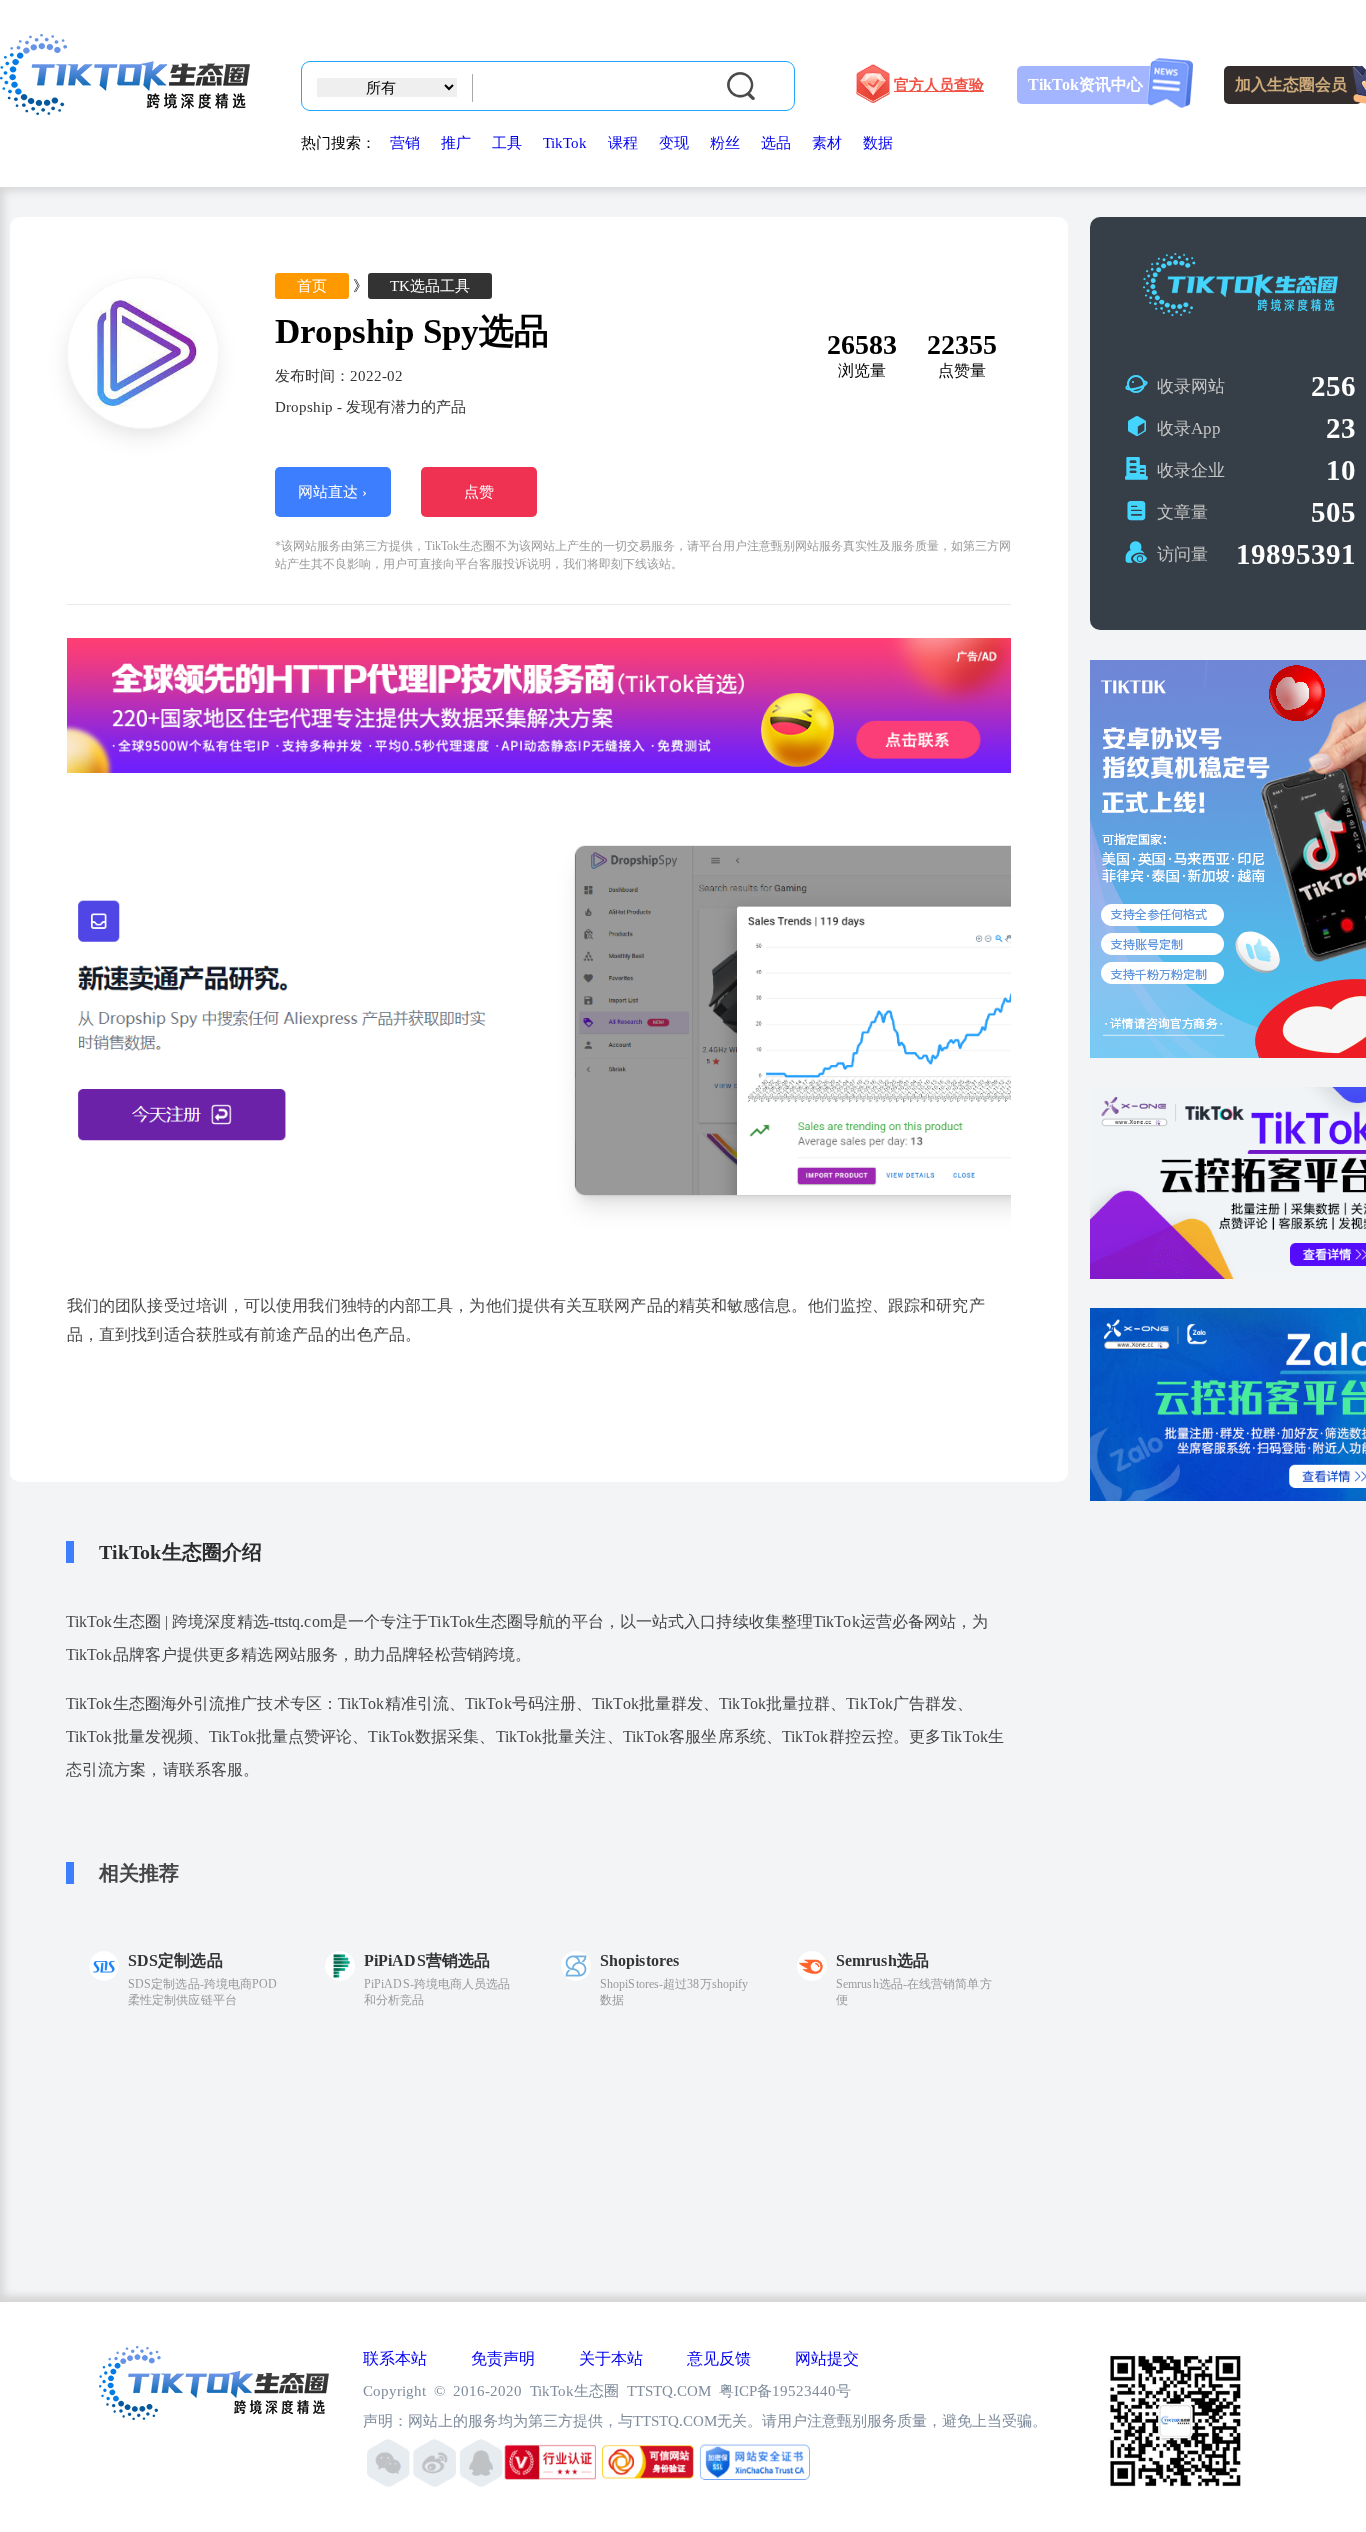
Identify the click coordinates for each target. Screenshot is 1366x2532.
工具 (507, 143)
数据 (878, 143)
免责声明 (503, 2358)
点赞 (479, 492)
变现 (674, 143)
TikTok (565, 143)
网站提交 (827, 2358)
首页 (312, 286)
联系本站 (395, 2358)
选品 (776, 143)
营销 (405, 143)
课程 (623, 143)
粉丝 (725, 143)
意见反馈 (719, 2358)
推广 (456, 143)
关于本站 (611, 2358)
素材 (827, 143)
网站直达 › (332, 492)
